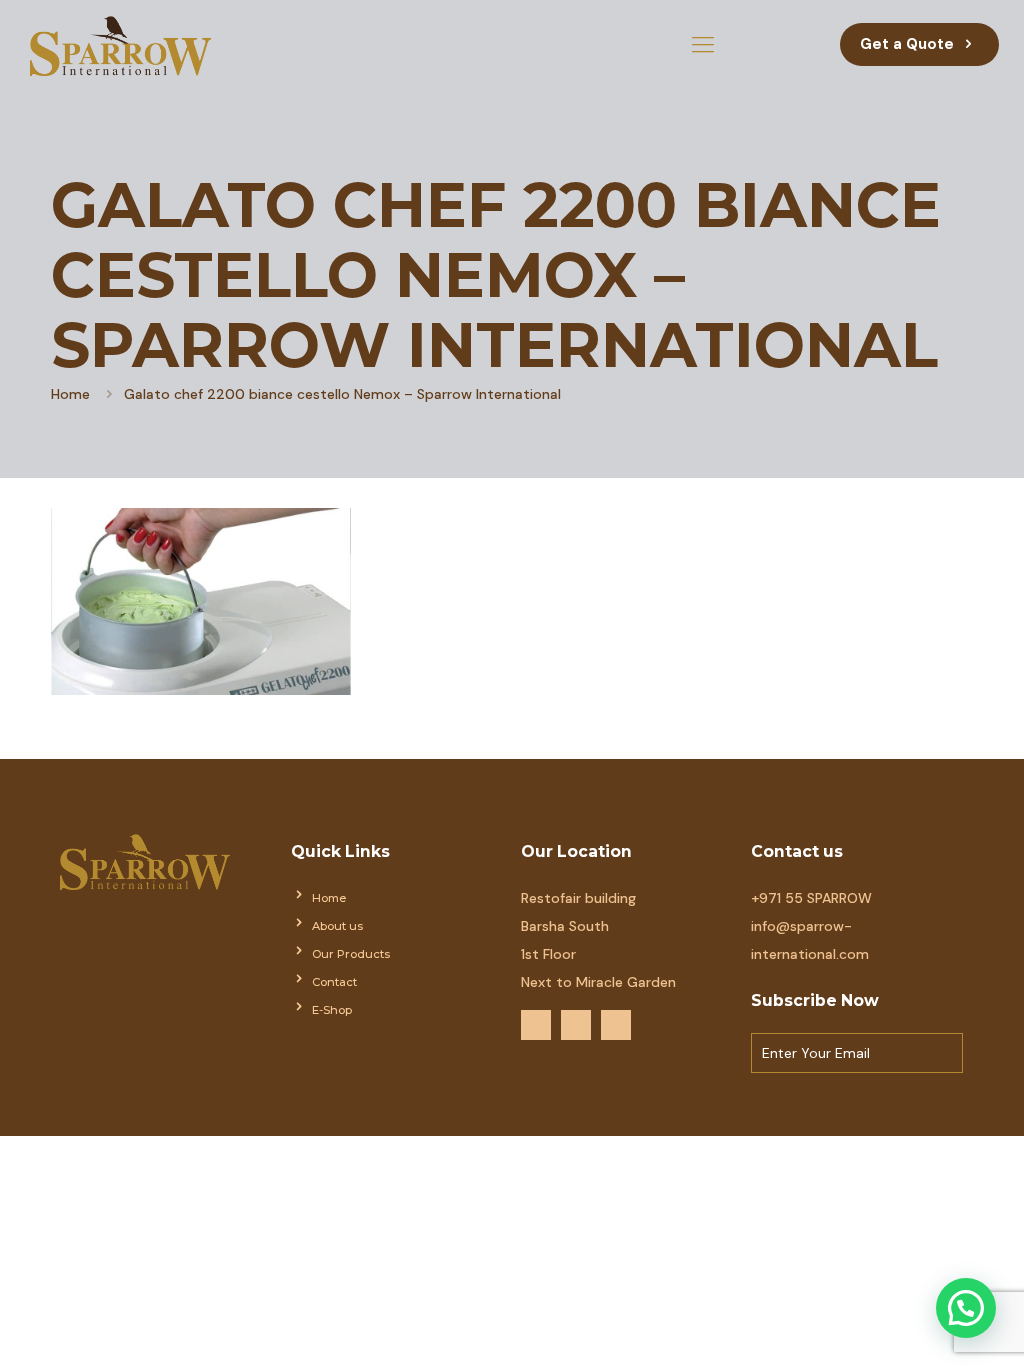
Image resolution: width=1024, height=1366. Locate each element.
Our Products (351, 954)
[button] (966, 1308)
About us (337, 926)
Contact (334, 982)
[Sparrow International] (120, 45)
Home (70, 394)
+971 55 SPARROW (811, 898)
